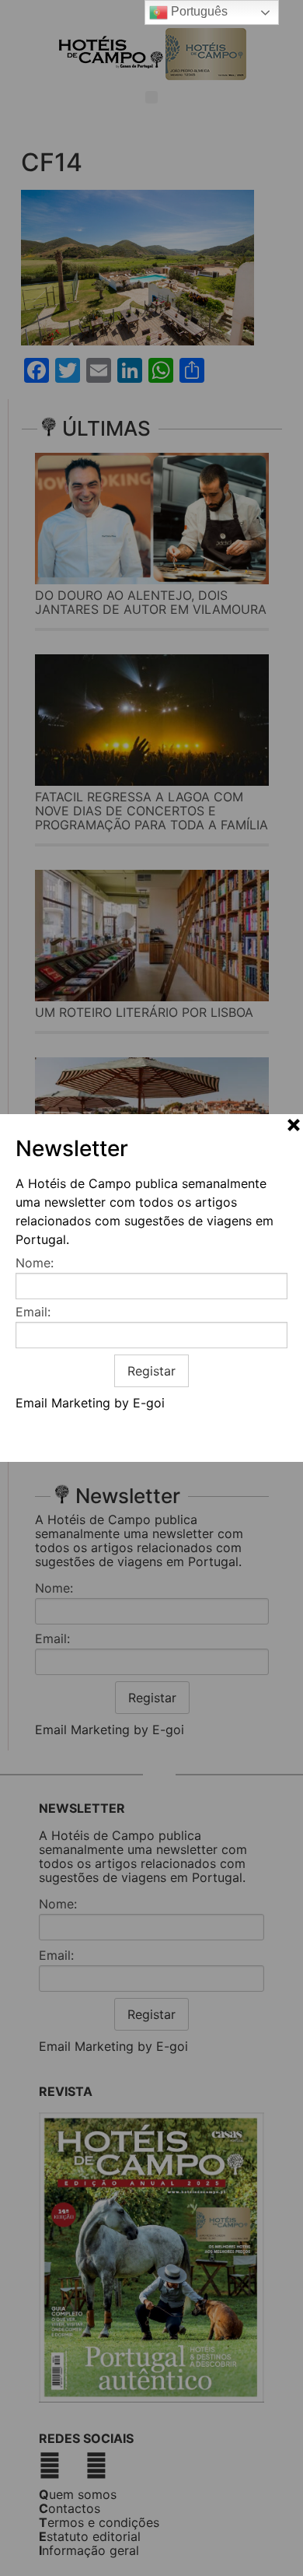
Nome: (35, 1263)
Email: (33, 1312)
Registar (151, 1371)
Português (198, 11)
